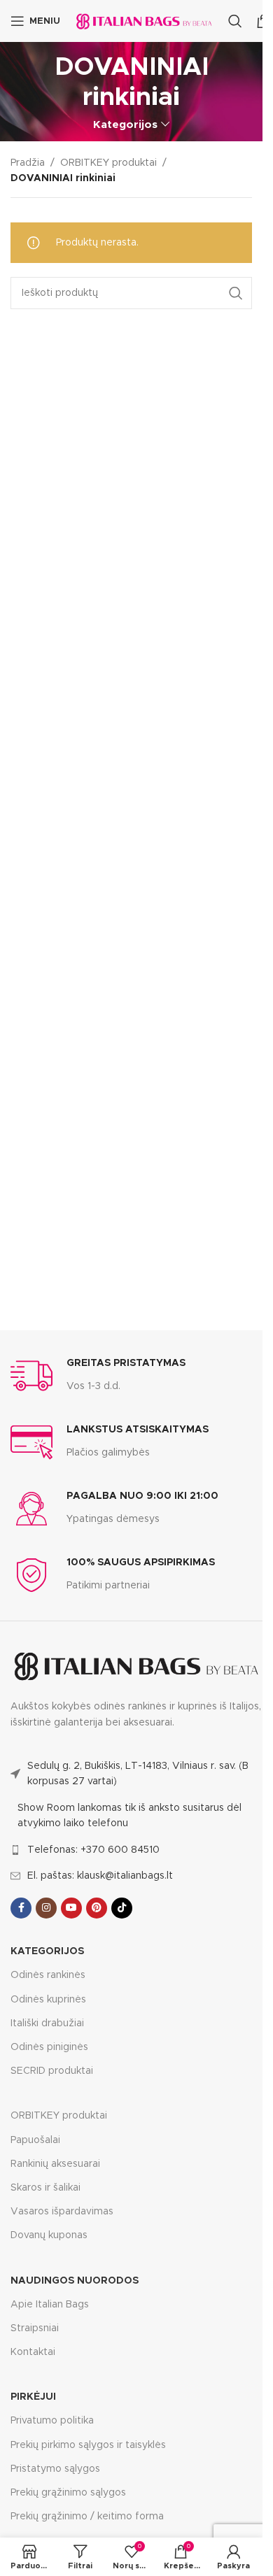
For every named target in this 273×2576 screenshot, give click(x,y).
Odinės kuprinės (48, 2000)
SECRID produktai (52, 2071)
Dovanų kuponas (49, 2235)
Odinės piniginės (49, 2047)
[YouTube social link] (71, 1908)
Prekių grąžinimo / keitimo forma (87, 2517)
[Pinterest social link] (97, 1908)
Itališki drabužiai (47, 2023)
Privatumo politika (52, 2421)
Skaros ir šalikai (45, 2188)
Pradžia (28, 163)
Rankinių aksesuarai (55, 2164)
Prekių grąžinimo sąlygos (68, 2493)
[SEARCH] (236, 293)
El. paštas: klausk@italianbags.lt (100, 1876)
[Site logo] (144, 21)
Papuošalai (35, 2140)
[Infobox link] (98, 1376)
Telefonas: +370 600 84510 (93, 1850)
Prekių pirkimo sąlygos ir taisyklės (88, 2445)
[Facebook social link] (21, 1908)
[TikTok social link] (122, 1908)
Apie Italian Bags (50, 2305)
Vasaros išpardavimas (62, 2212)
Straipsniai (35, 2328)
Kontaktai (33, 2352)
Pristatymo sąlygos (55, 2469)
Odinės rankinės (48, 1975)
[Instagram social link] (46, 1908)
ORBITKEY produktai (108, 163)
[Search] (235, 21)
